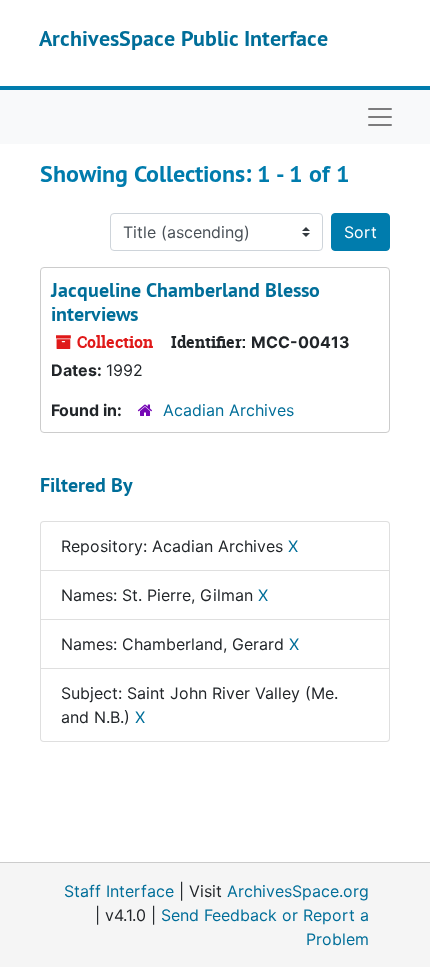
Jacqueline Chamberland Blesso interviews (185, 302)
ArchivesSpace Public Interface (183, 38)
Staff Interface (119, 891)
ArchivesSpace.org (298, 891)
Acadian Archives (228, 410)
